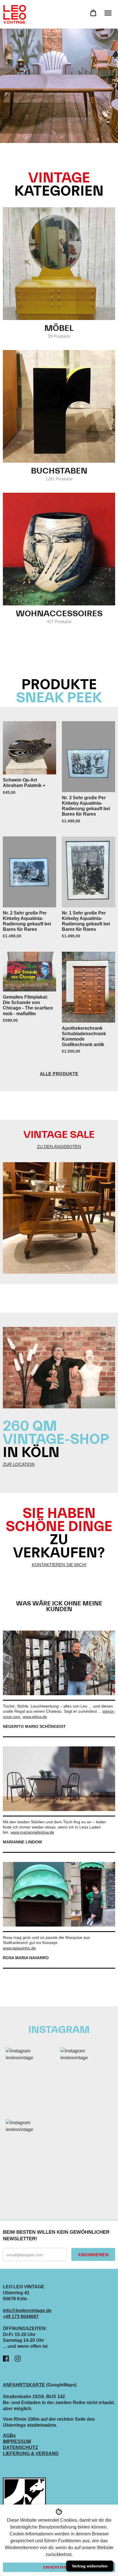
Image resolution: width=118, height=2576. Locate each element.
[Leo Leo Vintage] (14, 14)
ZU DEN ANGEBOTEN (59, 1147)
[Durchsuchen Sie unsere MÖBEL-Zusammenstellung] (59, 264)
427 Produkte (59, 622)
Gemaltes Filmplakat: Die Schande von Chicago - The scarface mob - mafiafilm (28, 1005)
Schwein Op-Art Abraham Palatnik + (24, 783)
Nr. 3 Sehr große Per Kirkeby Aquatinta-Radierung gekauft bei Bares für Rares (86, 806)
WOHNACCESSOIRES (59, 614)
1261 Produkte (59, 479)
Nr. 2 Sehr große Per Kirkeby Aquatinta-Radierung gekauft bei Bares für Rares (27, 921)
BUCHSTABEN (59, 471)
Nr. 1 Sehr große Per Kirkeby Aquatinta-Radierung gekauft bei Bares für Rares (86, 921)
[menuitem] (93, 13)
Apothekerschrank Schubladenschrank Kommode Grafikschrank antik (84, 1036)
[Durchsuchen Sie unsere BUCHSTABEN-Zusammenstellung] (59, 406)
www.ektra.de (35, 1717)
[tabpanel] (59, 86)
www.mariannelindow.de (32, 1832)
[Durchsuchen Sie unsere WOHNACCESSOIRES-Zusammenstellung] (59, 549)
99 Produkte (59, 336)
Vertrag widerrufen (90, 2566)
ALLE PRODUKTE (59, 1074)
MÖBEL (59, 328)
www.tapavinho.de (19, 1948)
